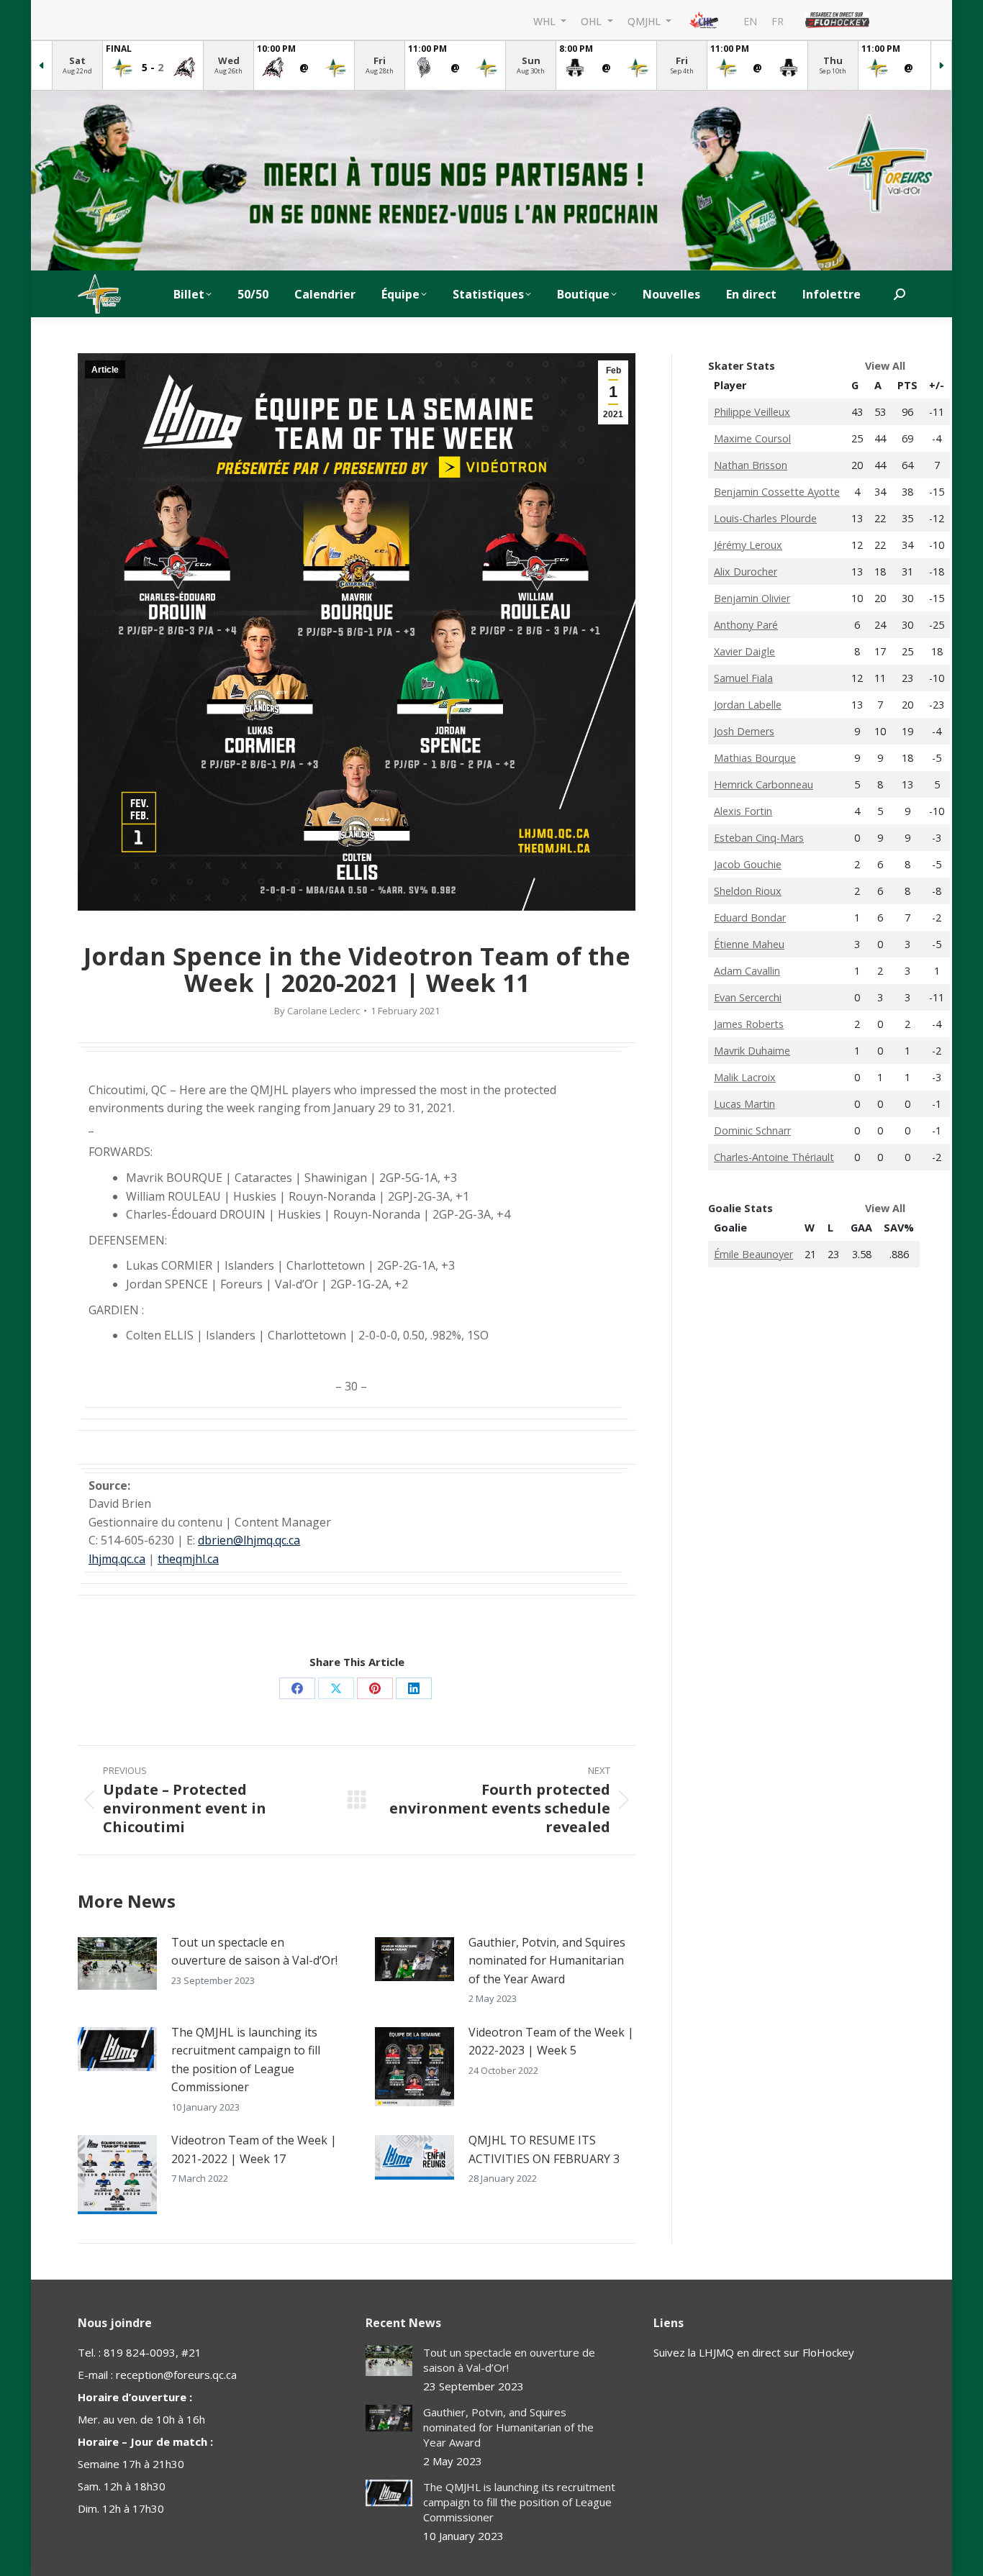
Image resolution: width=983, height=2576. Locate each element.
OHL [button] (593, 21)
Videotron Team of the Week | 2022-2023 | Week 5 (551, 2042)
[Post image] (117, 1963)
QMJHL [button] (645, 21)
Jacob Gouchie (748, 864)
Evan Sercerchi (748, 997)
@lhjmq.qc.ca (267, 1540)
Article (105, 370)
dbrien (216, 1540)
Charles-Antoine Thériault (774, 1157)
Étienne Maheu (749, 944)
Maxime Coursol (752, 438)
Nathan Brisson (751, 465)
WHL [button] (546, 21)
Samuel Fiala (743, 678)
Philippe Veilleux (752, 412)
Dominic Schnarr (752, 1130)
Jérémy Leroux (748, 545)
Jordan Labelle (748, 705)
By (317, 1011)
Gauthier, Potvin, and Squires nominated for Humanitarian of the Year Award (547, 1961)
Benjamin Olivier (752, 598)
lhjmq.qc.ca (117, 1559)
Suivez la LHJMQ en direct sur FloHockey (754, 2352)
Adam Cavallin (747, 971)
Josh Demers (744, 731)
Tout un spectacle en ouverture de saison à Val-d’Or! (254, 1952)
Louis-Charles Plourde (765, 518)
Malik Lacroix (745, 1077)
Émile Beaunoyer (753, 1254)
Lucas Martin (744, 1104)
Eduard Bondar (750, 918)
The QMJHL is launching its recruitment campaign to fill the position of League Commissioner (246, 2060)
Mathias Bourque (755, 758)
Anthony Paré (746, 625)
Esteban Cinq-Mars (759, 838)
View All (885, 366)
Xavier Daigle (744, 651)
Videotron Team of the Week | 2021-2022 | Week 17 (254, 2149)
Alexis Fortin (743, 811)
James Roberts (749, 1024)
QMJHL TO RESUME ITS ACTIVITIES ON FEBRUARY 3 (544, 2149)
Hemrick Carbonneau (764, 784)
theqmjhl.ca (188, 1559)
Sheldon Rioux (748, 891)
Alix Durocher (746, 572)
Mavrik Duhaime (752, 1051)
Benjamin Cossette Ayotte (777, 492)
